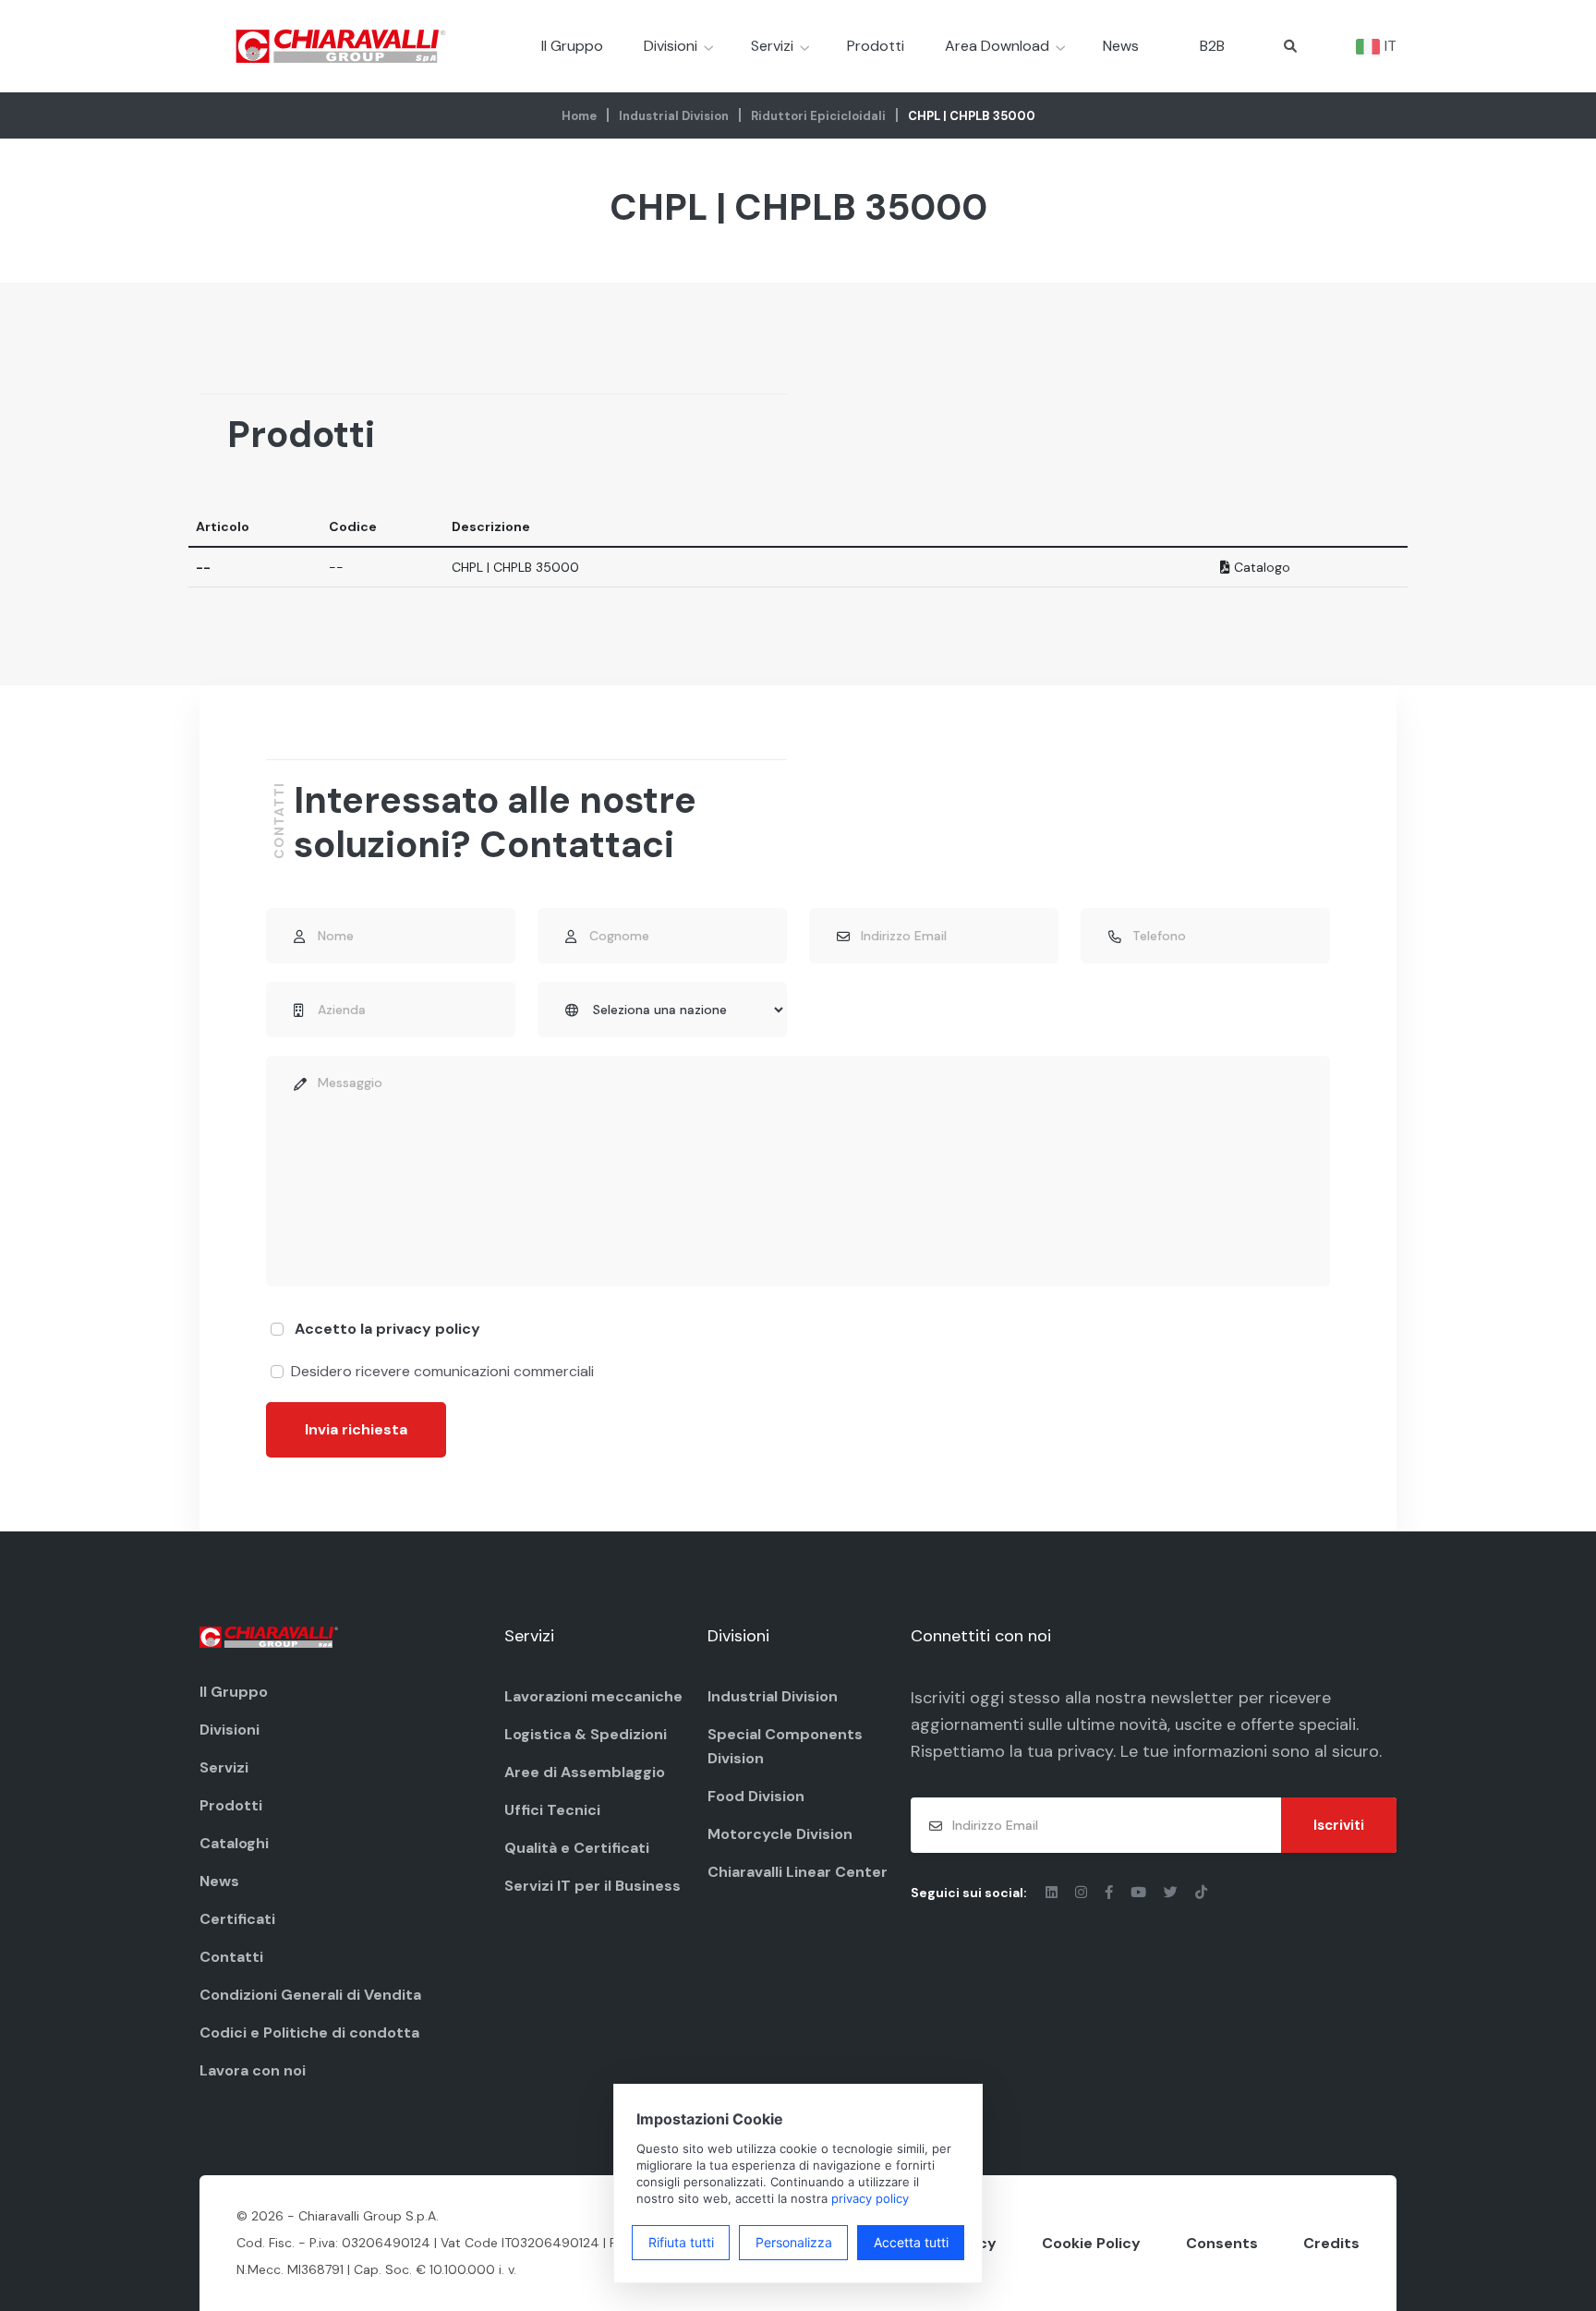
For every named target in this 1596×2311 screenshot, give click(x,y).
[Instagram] (1083, 1893)
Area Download (997, 46)
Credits (1331, 2243)
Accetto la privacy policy (387, 1329)
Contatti (231, 1957)
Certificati (237, 1919)
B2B (1212, 46)
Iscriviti (1339, 1825)
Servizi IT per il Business (592, 1886)
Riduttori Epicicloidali (818, 116)
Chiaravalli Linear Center (798, 1872)
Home (579, 116)
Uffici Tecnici (552, 1810)
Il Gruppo (572, 46)
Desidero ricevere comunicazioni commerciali (442, 1371)
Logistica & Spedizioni (586, 1734)
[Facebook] (1111, 1893)
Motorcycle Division (780, 1834)
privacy (1085, 1751)
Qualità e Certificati (577, 1848)
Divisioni (671, 46)
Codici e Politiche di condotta (309, 2033)
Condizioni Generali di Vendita (310, 1995)
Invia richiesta (356, 1429)
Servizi (772, 46)
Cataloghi (234, 1843)
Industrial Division (674, 116)
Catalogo (1260, 567)
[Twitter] (1173, 1893)
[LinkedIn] (1053, 1893)
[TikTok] (1201, 1893)
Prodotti (876, 46)
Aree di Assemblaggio (585, 1772)
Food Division (756, 1796)
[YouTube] (1140, 1893)
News (1121, 46)
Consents (1222, 2243)
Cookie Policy (1091, 2243)
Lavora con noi (253, 2070)
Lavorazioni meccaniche (593, 1696)
